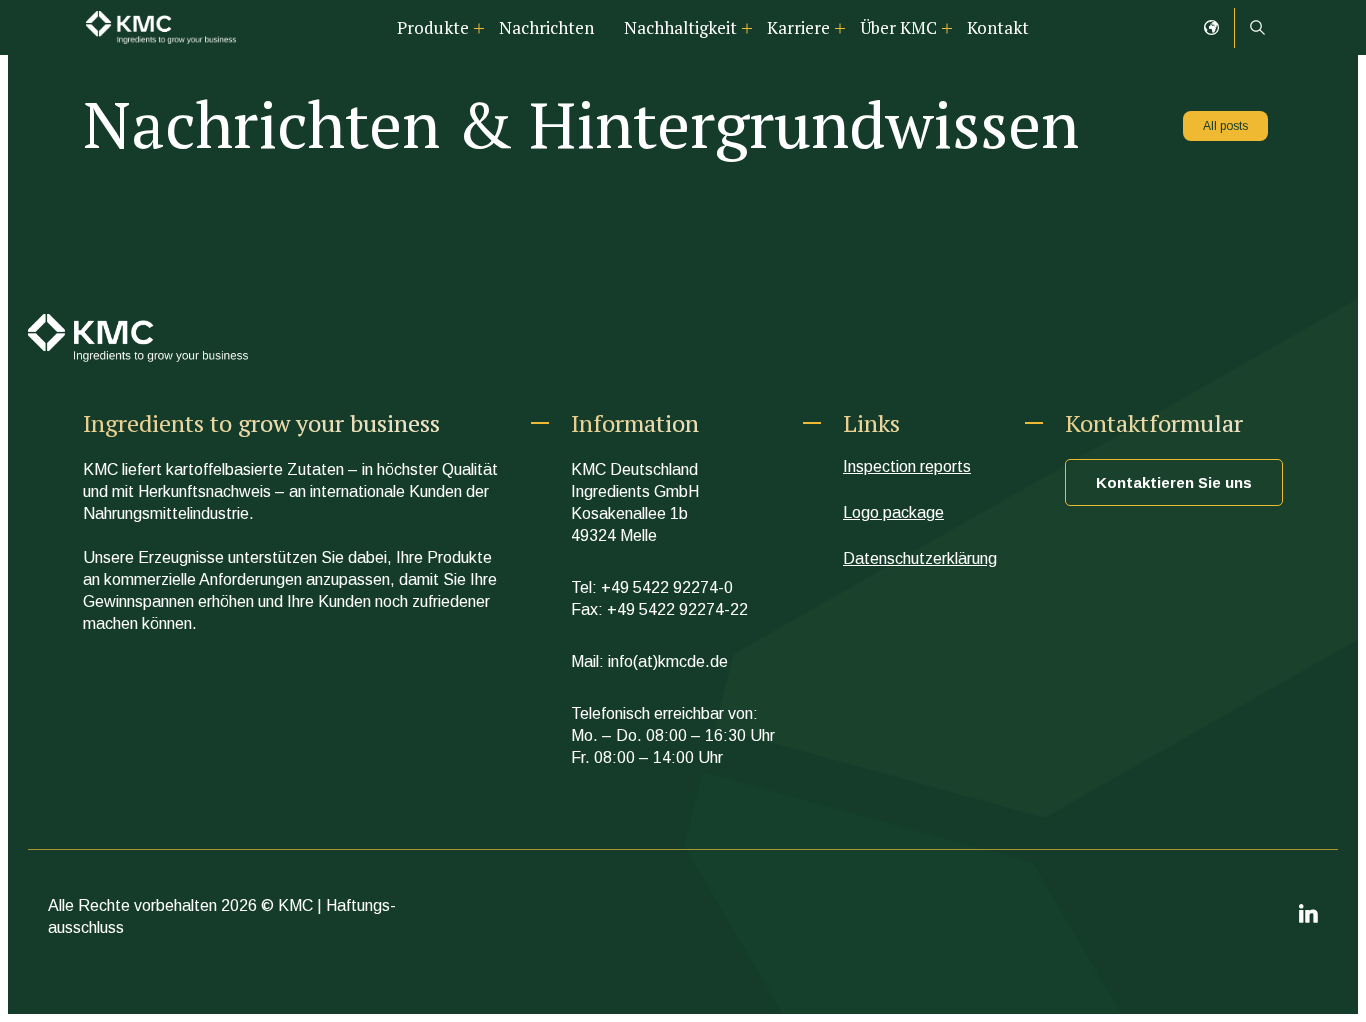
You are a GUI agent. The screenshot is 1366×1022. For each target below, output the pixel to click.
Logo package (893, 512)
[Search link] (1257, 27)
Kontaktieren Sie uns (1174, 482)
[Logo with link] (161, 27)
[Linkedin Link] (1308, 917)
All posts (1225, 126)
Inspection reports (907, 466)
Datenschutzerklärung (920, 558)
